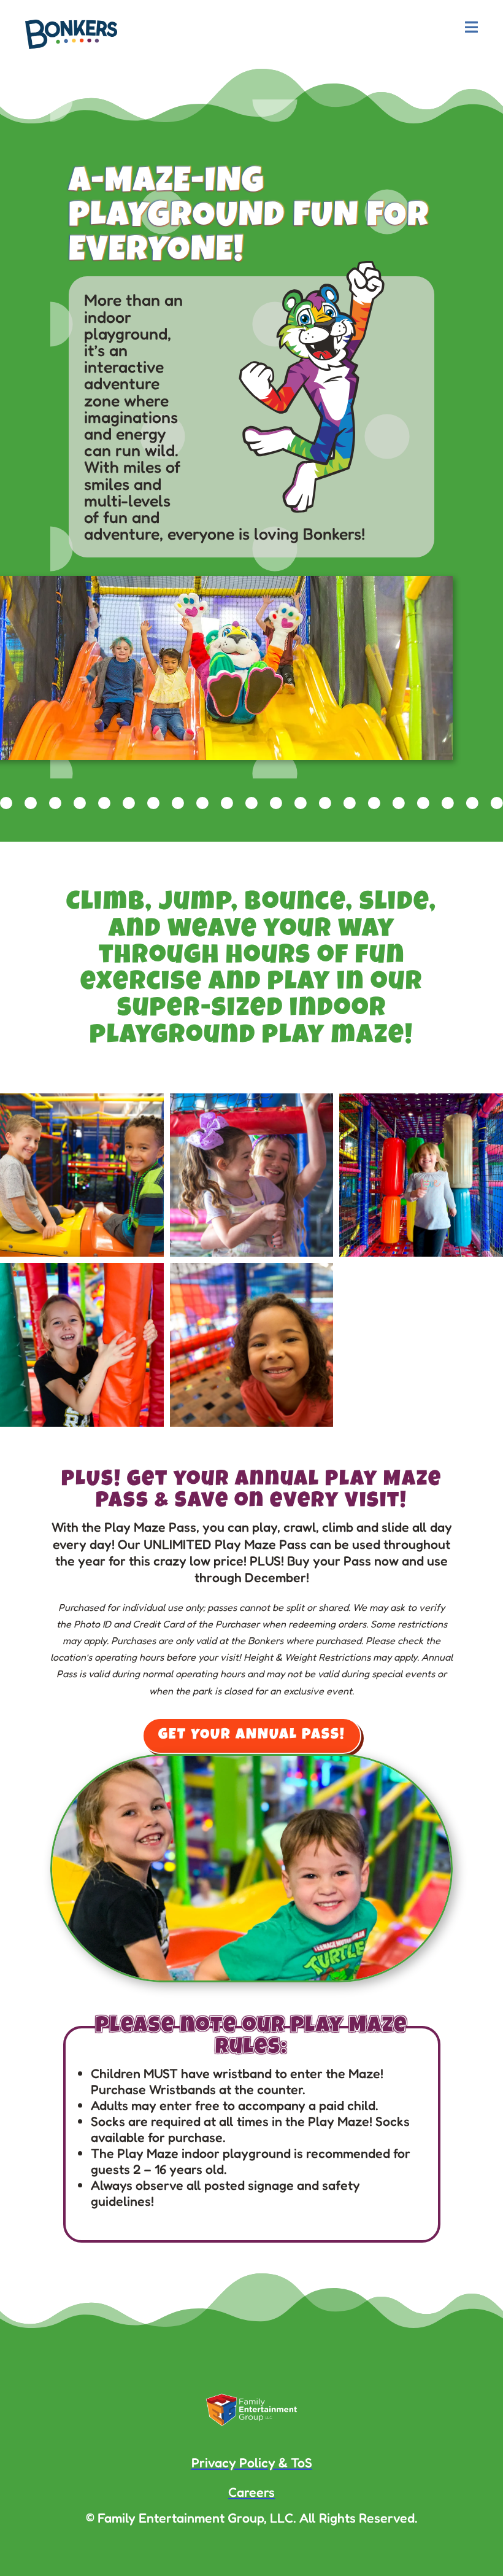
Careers (251, 2492)
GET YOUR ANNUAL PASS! (252, 1736)
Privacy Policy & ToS (252, 2462)
